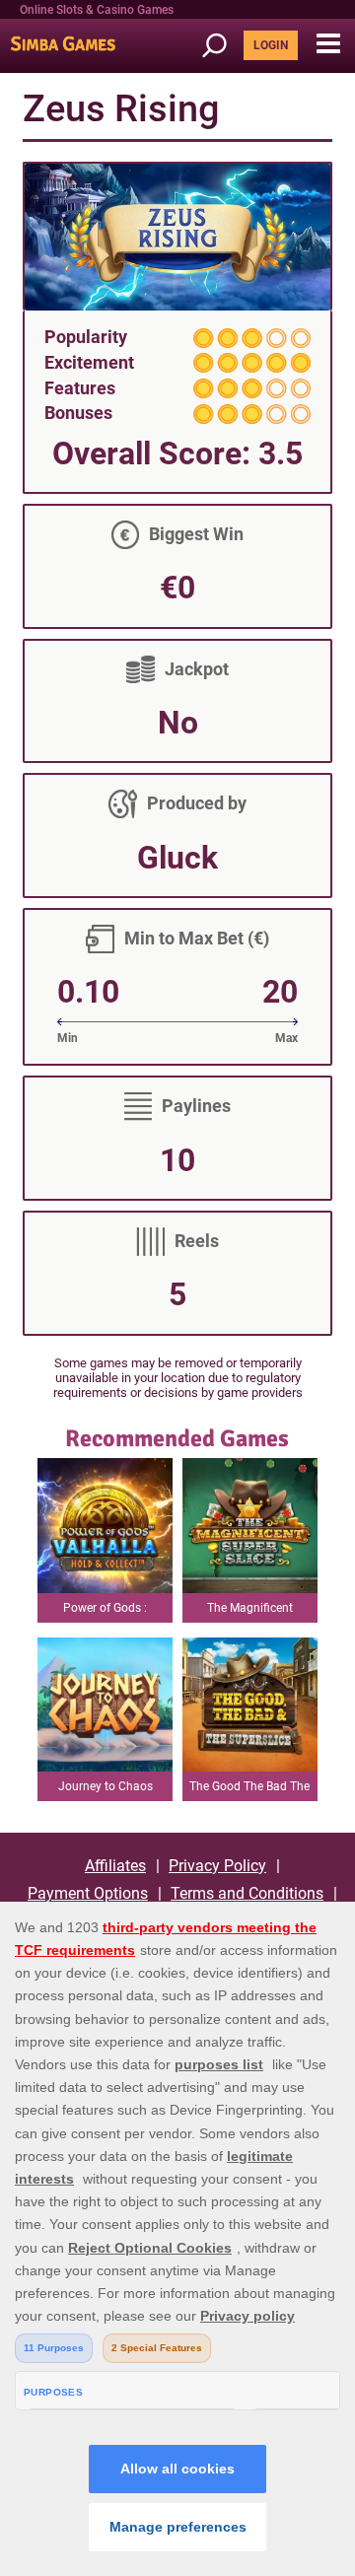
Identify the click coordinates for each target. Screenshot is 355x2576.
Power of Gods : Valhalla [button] (105, 1612)
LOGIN (271, 45)
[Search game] (221, 46)
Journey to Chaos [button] (106, 1786)
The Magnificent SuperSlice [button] (250, 1612)
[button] (328, 44)
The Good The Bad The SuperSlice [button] (249, 1790)
